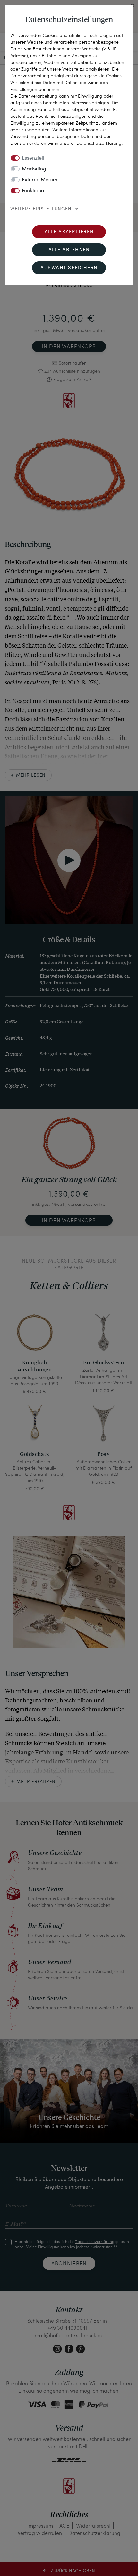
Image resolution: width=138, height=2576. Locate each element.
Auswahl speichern (69, 268)
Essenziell (33, 158)
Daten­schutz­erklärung (99, 143)
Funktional (34, 191)
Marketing (34, 169)
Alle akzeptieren (69, 232)
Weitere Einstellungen (41, 209)
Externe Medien (40, 180)
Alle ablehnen (69, 250)
